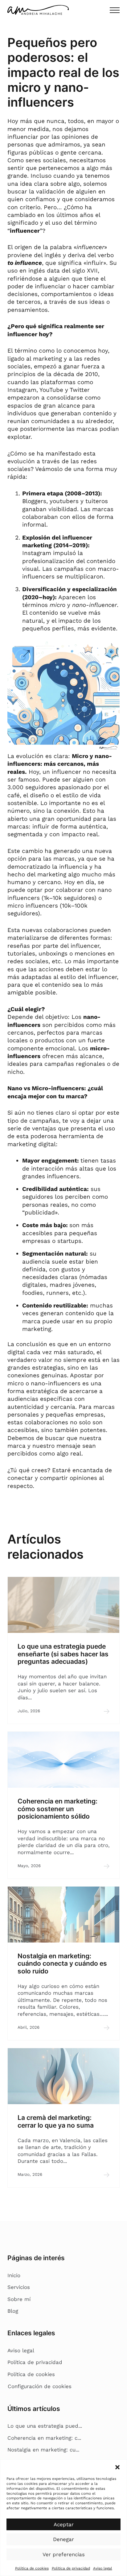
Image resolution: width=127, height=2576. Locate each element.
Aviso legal (103, 2568)
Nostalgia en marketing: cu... (43, 2450)
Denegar (63, 2539)
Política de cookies (32, 2568)
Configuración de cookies (40, 2386)
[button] (117, 2467)
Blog (13, 2311)
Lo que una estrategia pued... (45, 2426)
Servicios (19, 2287)
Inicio (14, 2275)
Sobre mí (19, 2299)
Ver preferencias (64, 2554)
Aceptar (64, 2524)
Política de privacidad (71, 2568)
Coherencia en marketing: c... (44, 2438)
